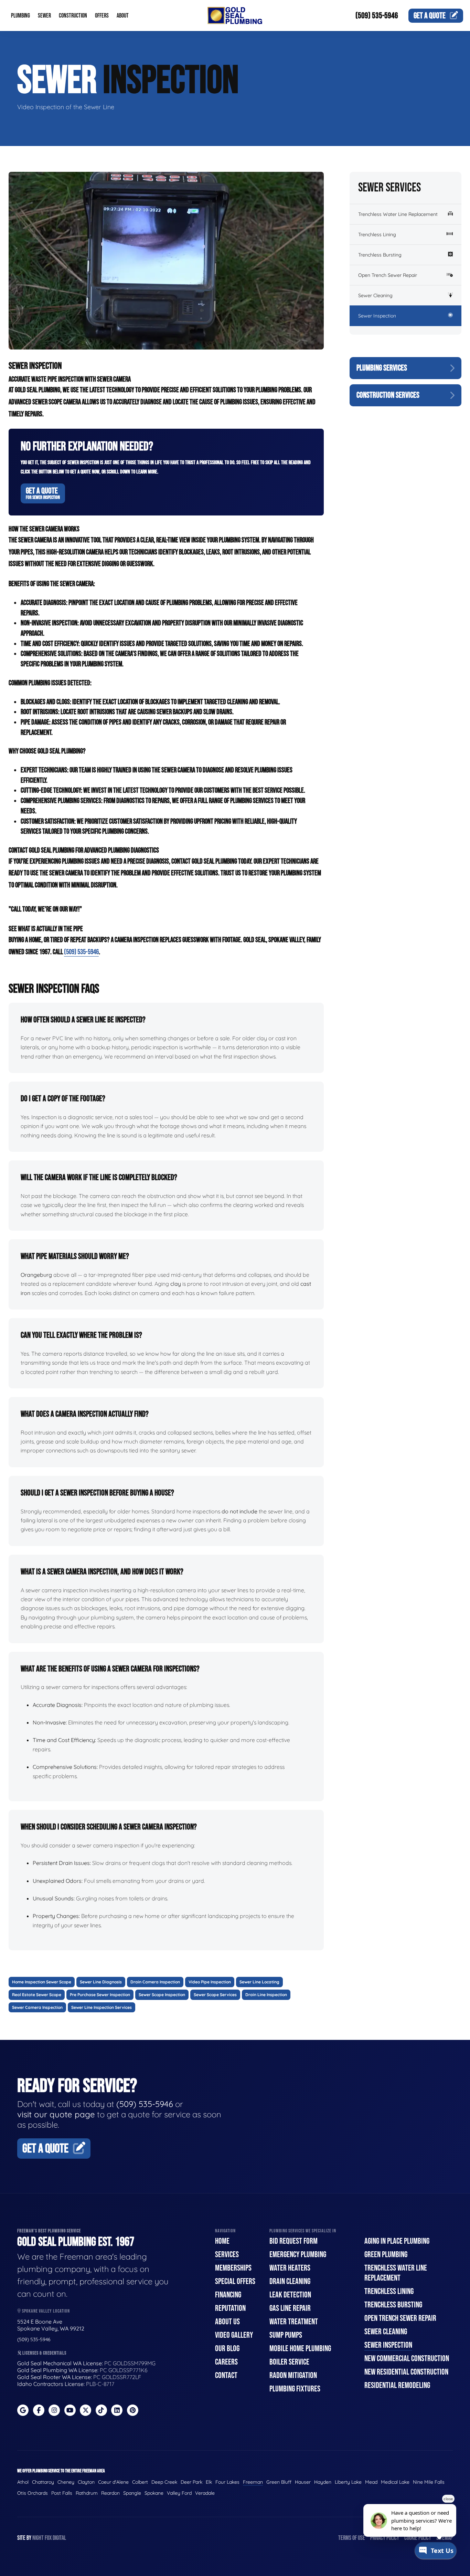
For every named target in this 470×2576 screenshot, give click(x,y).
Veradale (205, 2493)
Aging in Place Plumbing (397, 2241)
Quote (430, 16)
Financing (228, 2295)
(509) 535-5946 (377, 16)
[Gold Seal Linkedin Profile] (117, 2410)
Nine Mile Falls (429, 2482)
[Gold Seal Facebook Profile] (39, 2410)
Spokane (154, 2493)
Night (38, 2538)
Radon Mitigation (293, 2375)
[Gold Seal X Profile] (86, 2410)
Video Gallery (234, 2335)
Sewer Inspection (377, 316)
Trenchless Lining (377, 234)
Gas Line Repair (290, 2308)
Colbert (140, 2482)
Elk (209, 2482)
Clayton (86, 2482)
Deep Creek (164, 2482)
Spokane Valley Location (45, 2311)
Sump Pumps (286, 2335)
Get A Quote (43, 493)
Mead (371, 2482)
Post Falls (62, 2493)
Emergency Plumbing (298, 2255)
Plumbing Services (382, 368)
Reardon (110, 2493)
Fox (48, 2538)
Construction (73, 16)
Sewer (44, 16)
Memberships (233, 2268)
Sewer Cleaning (375, 295)
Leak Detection (290, 2295)
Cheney (66, 2482)
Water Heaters (290, 2268)
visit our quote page (56, 2114)
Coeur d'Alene (113, 2482)
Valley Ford (179, 2493)
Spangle (132, 2493)
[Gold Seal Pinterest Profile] (133, 2410)
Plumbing (20, 16)
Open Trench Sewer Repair (388, 275)
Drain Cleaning (290, 2281)
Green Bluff (279, 2482)
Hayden (323, 2482)
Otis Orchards (33, 2493)
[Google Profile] (23, 2410)
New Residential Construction (406, 2372)
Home (222, 2241)
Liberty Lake (348, 2482)
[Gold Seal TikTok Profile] (101, 2410)
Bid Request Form (293, 2241)
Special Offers (235, 2281)
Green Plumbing (386, 2255)
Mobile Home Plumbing (300, 2349)
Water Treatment (294, 2322)
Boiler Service (289, 2362)
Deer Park (191, 2482)
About (123, 16)
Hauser (303, 2482)
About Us (227, 2322)
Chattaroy (43, 2482)
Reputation (230, 2308)
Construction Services (388, 395)
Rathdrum (87, 2493)
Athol (23, 2482)
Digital (59, 2538)
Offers (102, 16)
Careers (226, 2362)
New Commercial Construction (407, 2359)
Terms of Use (352, 2538)
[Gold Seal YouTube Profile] (70, 2410)
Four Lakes (227, 2482)
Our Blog (227, 2349)
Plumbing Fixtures (295, 2389)
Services (227, 2255)
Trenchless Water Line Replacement (398, 214)
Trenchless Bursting (380, 255)
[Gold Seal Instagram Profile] (54, 2410)
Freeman (253, 2482)
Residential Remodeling (397, 2385)
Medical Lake (395, 2482)
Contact (226, 2375)
